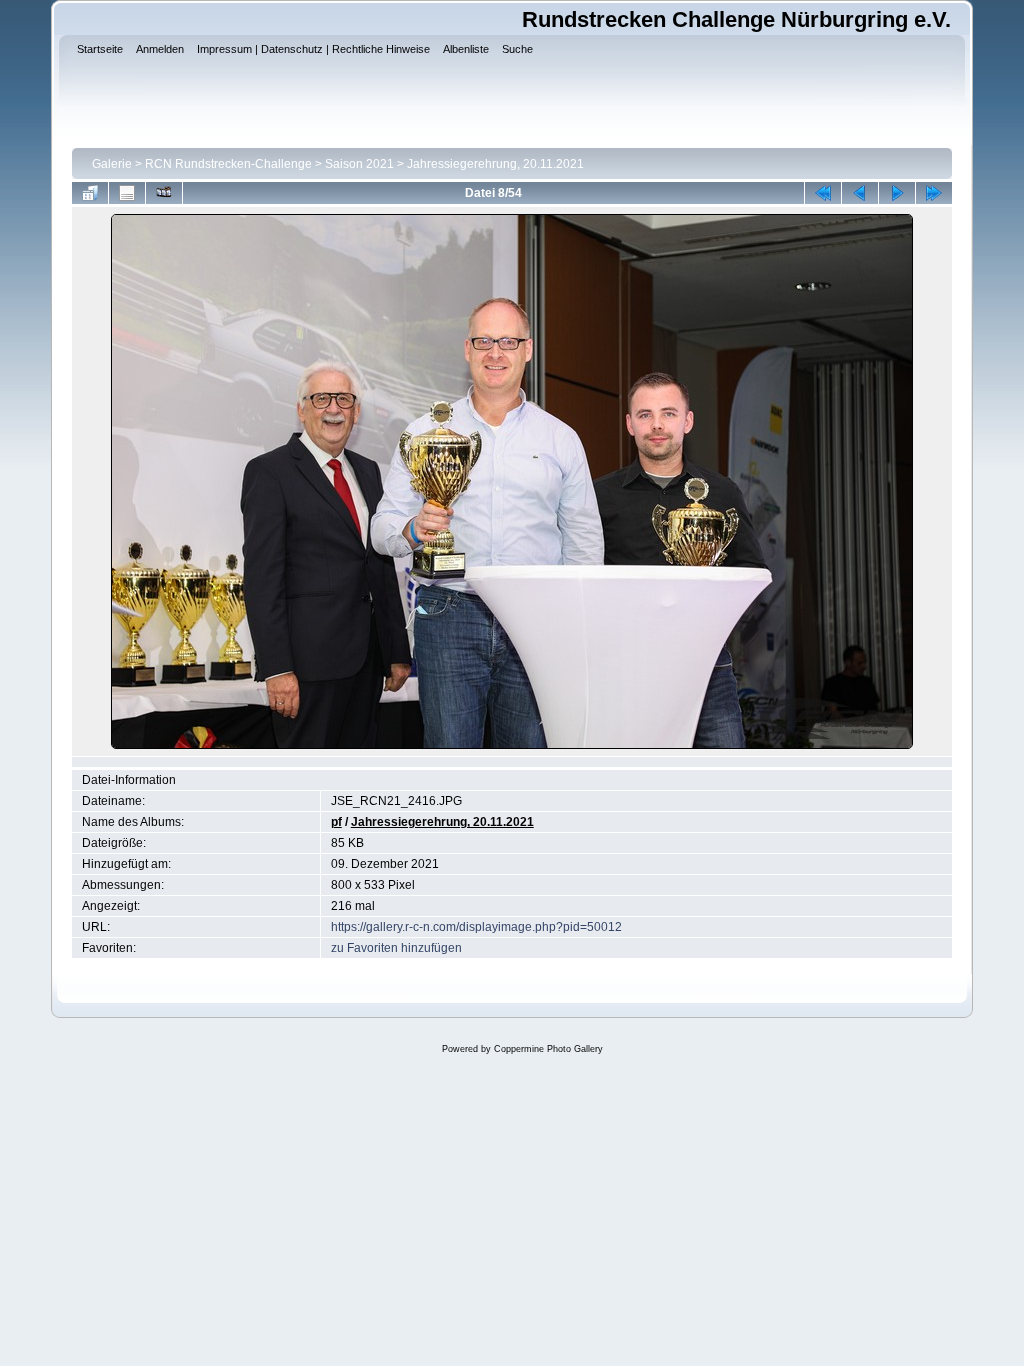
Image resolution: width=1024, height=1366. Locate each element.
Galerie (112, 164)
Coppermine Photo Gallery (548, 1049)
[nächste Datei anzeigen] (897, 193)
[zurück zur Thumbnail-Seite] (90, 193)
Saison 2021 (359, 164)
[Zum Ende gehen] (934, 193)
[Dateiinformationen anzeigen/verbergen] (127, 193)
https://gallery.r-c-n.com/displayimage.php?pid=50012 (476, 927)
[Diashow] (164, 193)
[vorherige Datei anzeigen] (860, 193)
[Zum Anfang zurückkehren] (823, 193)
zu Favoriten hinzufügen (396, 948)
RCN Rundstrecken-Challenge (228, 164)
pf (336, 822)
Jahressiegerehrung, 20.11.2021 (495, 164)
